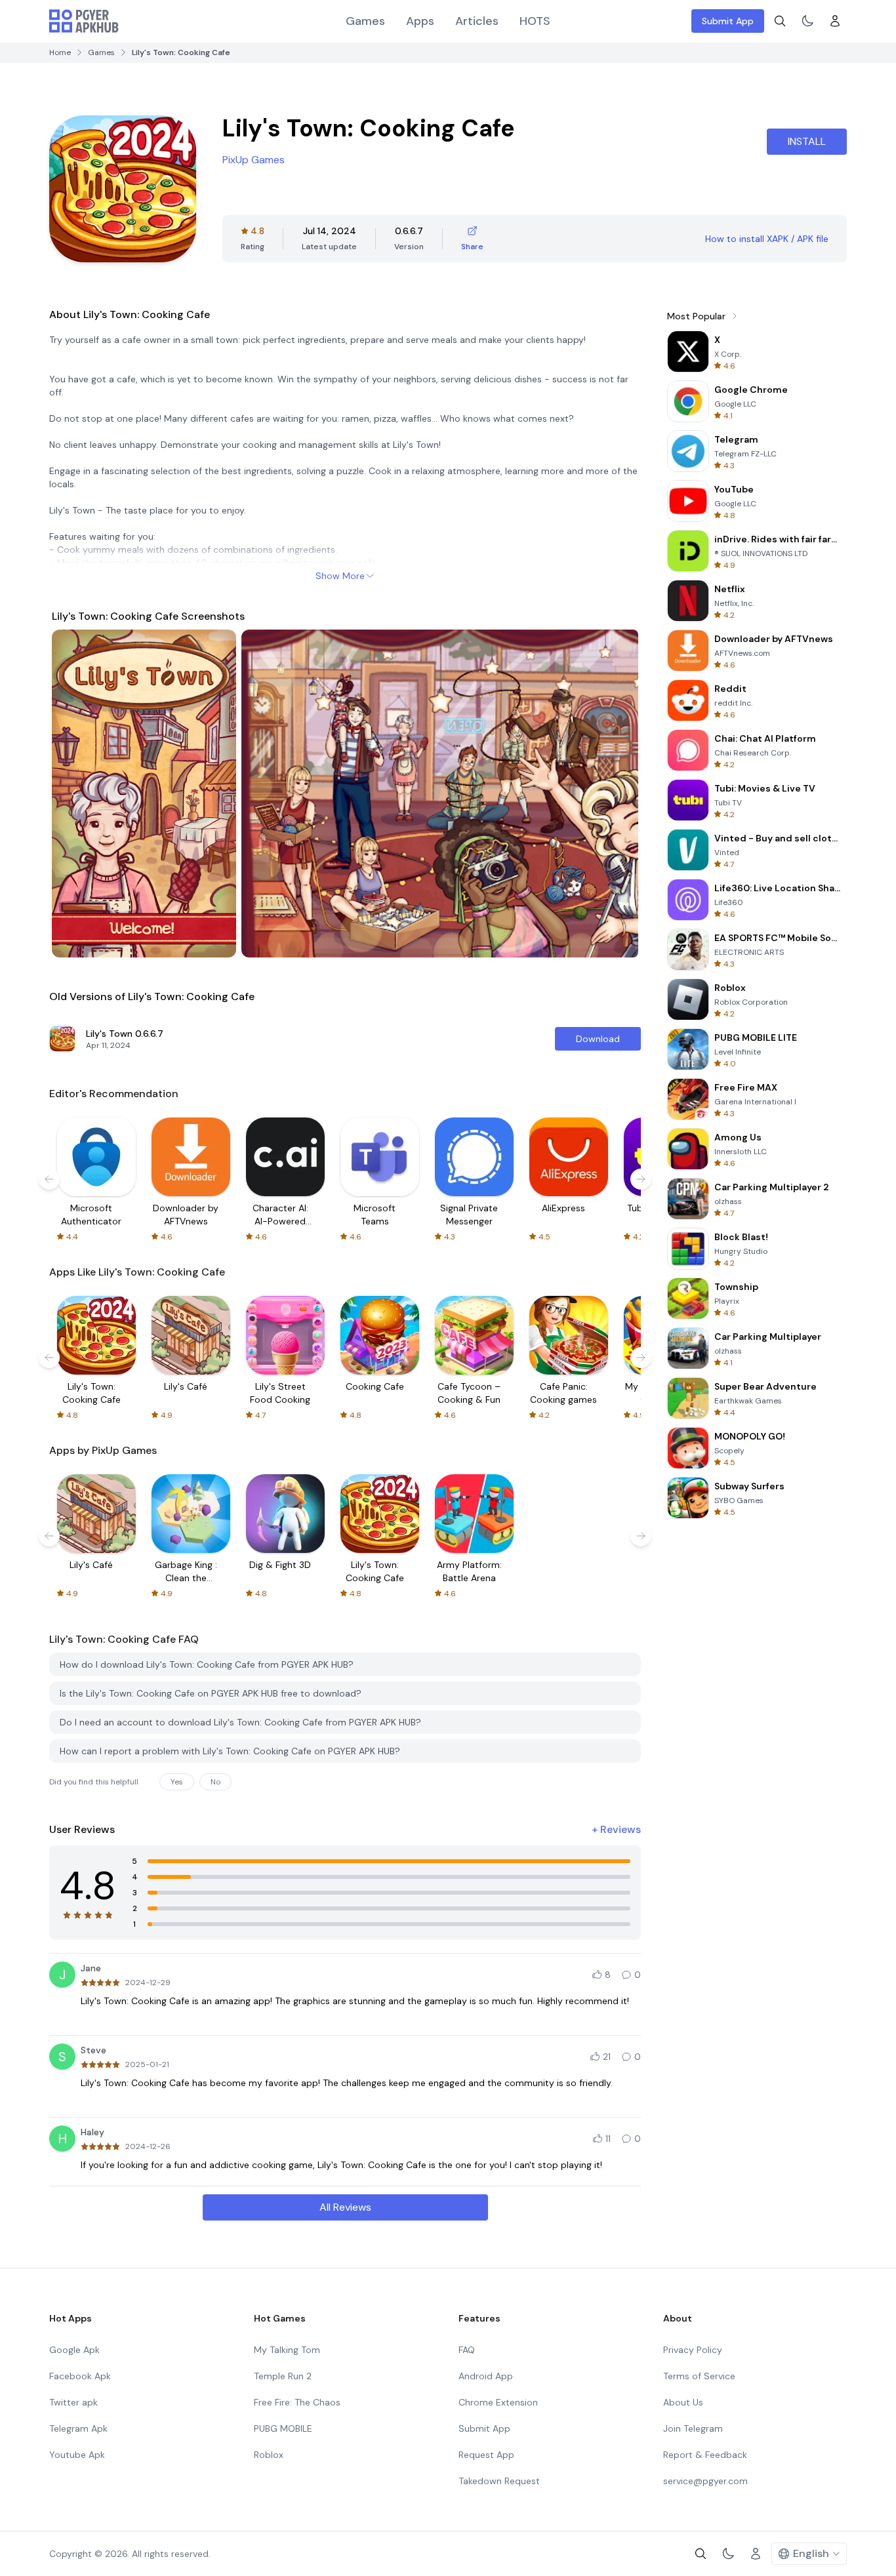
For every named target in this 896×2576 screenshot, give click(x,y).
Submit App (728, 21)
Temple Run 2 (283, 2376)
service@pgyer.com (705, 2481)
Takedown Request (499, 2481)
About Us (683, 2402)
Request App (486, 2455)
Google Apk (74, 2350)
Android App (486, 2376)
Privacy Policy (693, 2350)
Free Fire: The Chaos (297, 2402)
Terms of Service (699, 2376)
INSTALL (807, 141)
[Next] (616, 794)
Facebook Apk (80, 2376)
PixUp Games (254, 160)
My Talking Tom (287, 2350)
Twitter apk (73, 2402)
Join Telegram (693, 2428)
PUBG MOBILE (283, 2428)
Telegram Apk (78, 2428)
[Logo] (84, 21)
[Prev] (74, 794)
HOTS (535, 21)
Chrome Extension (498, 2402)
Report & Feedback (705, 2455)
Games (365, 21)
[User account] (835, 21)
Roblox (269, 2455)
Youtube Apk (77, 2455)
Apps (420, 21)
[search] (780, 21)
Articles (477, 21)
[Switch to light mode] (807, 21)
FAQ (467, 2350)
